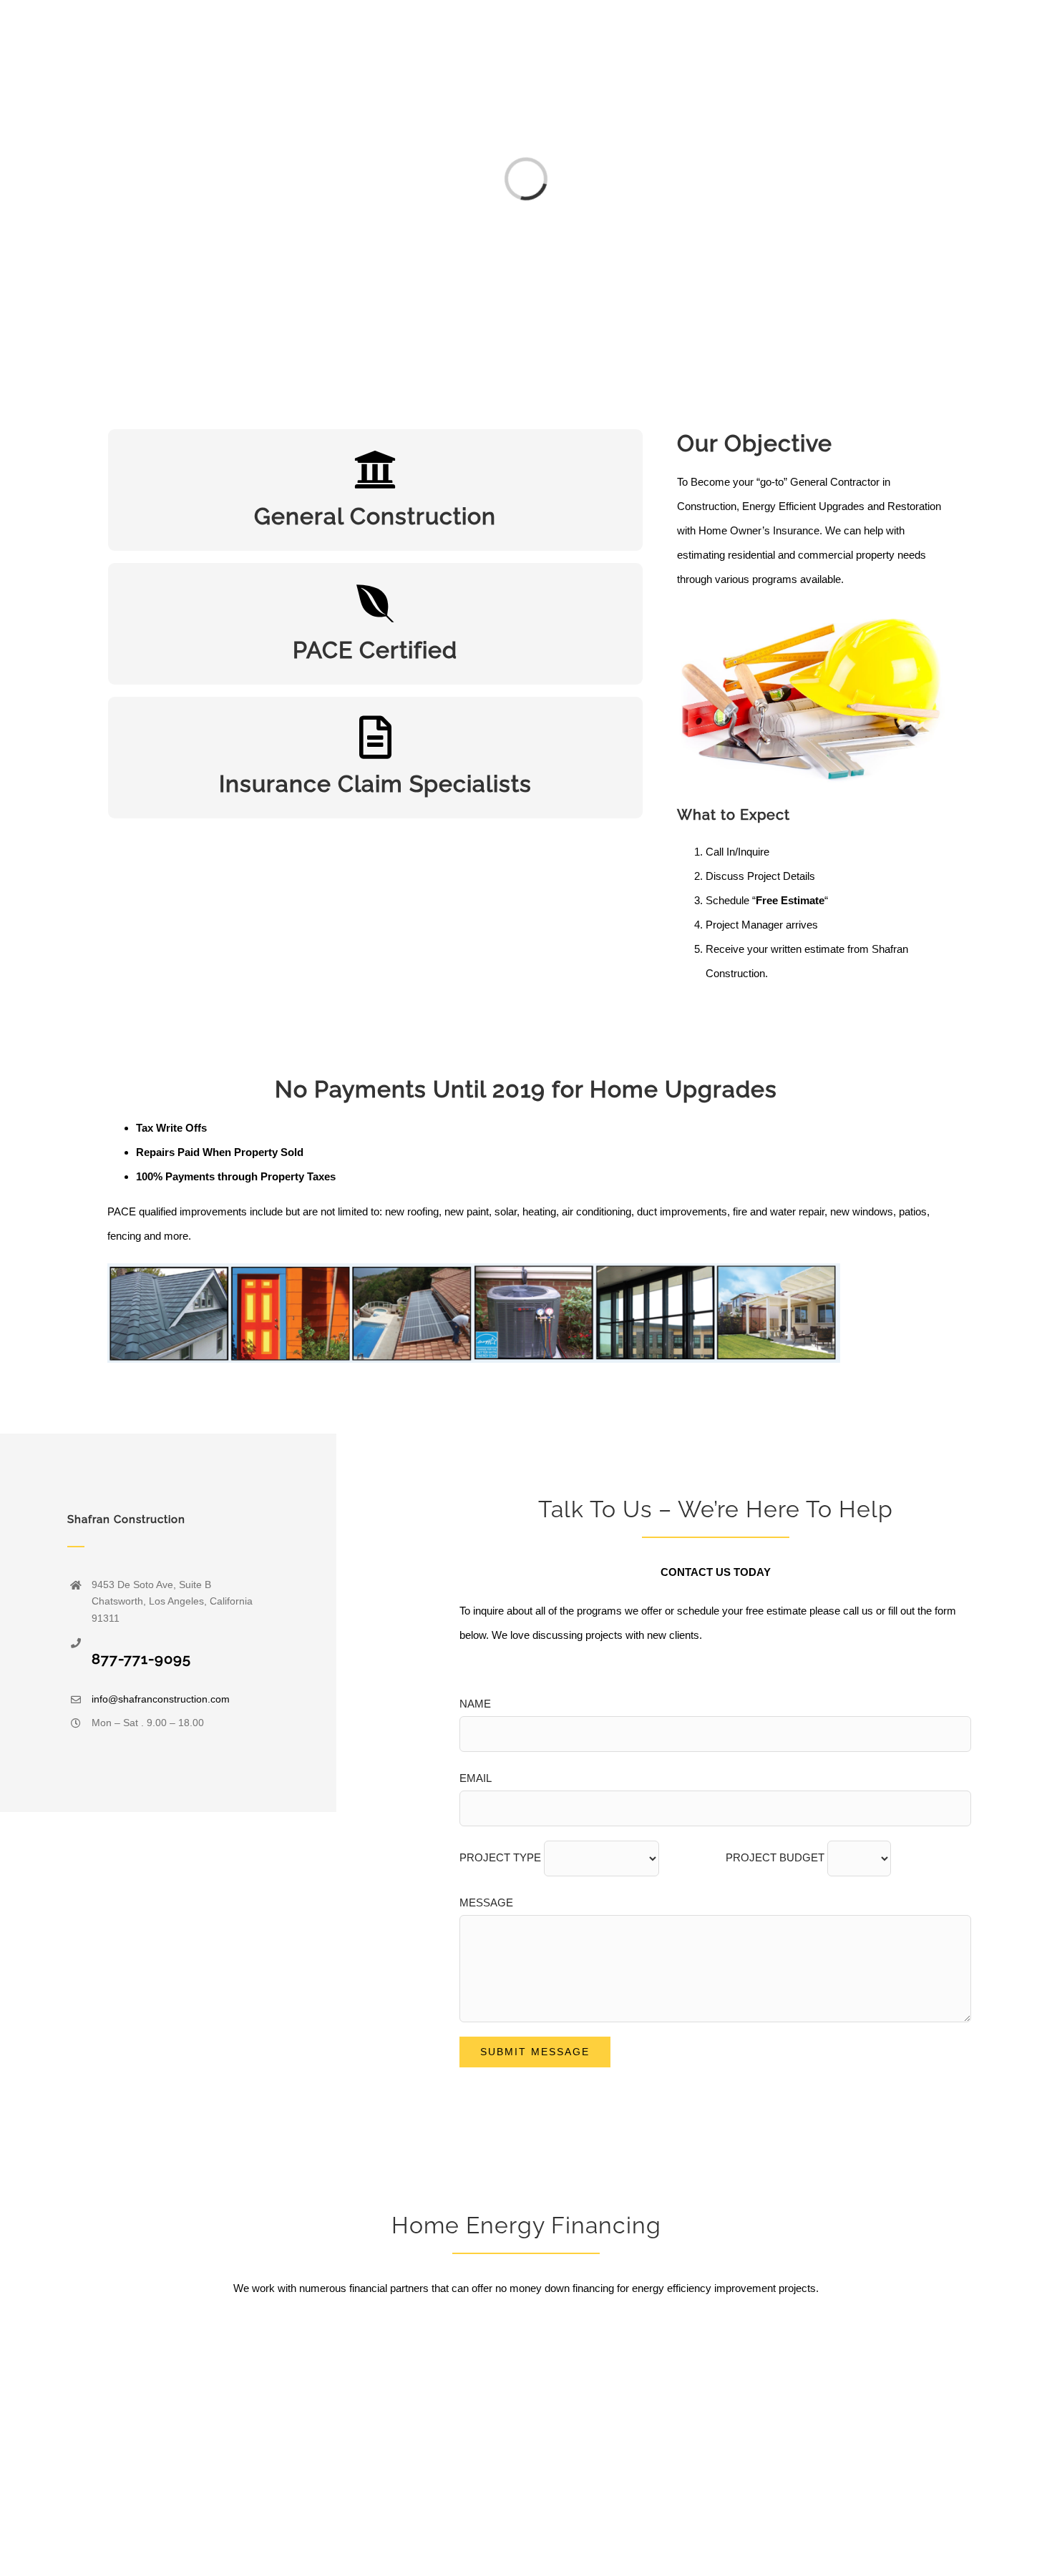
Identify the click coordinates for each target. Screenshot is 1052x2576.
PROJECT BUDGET (776, 1857)
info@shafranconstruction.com (161, 1699)
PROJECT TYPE (502, 1857)
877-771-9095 (141, 1659)
